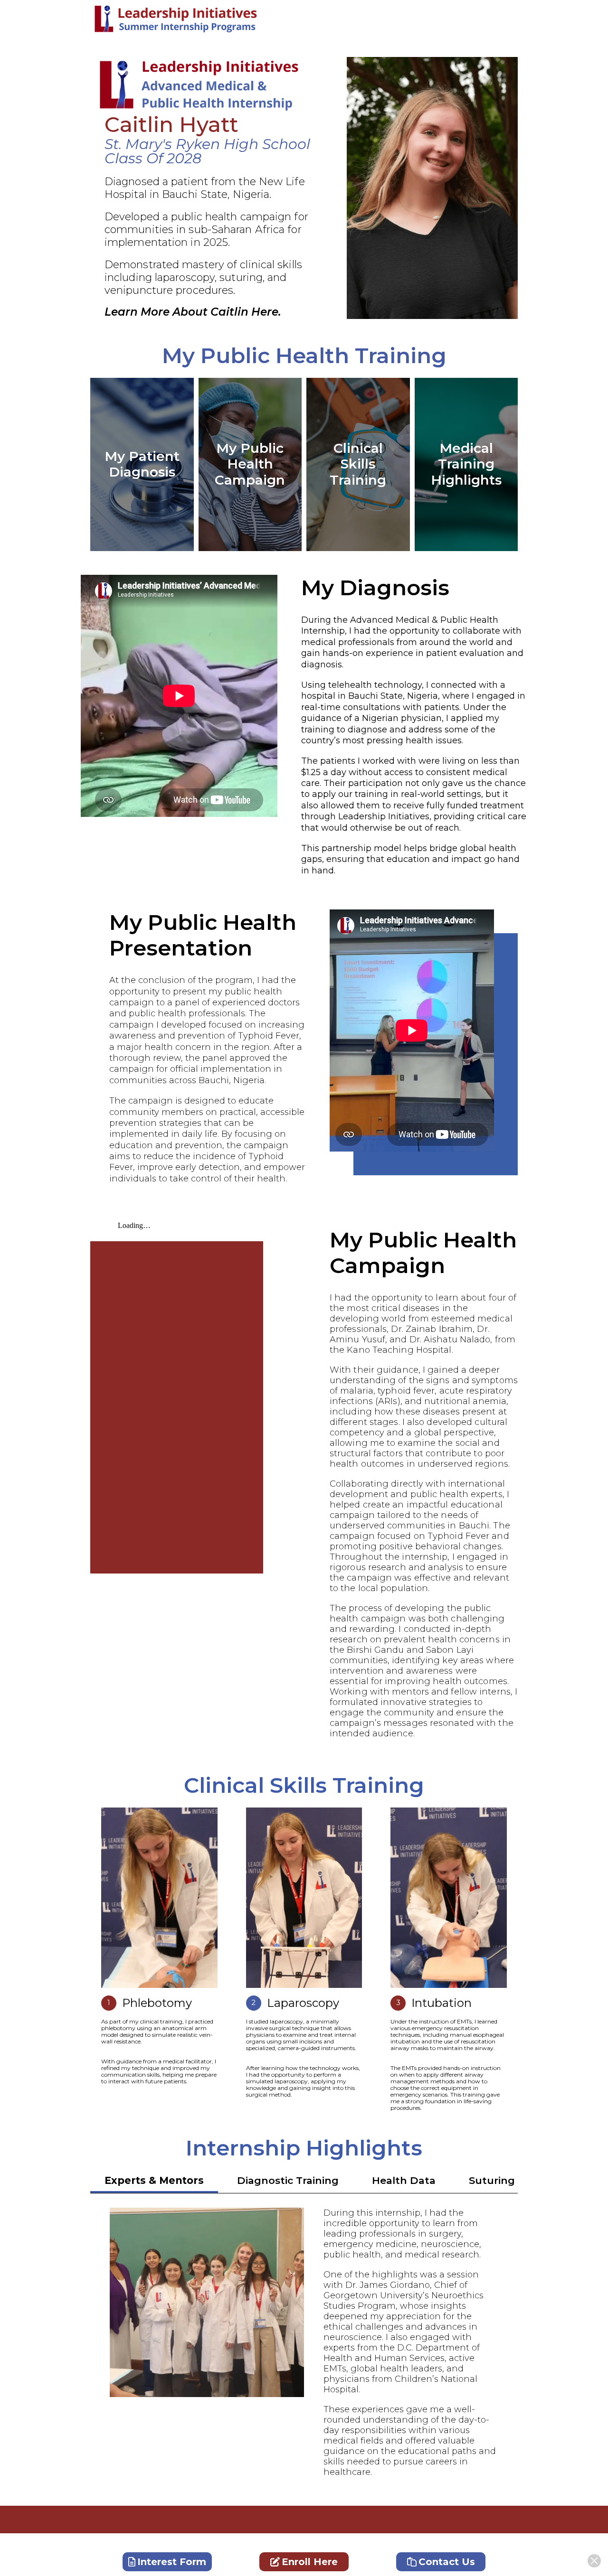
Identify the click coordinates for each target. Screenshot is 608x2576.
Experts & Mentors (154, 2180)
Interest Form (172, 2562)
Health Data (404, 2180)
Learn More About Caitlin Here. (193, 312)
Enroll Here (310, 2562)
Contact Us (447, 2562)
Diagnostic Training (288, 2180)
